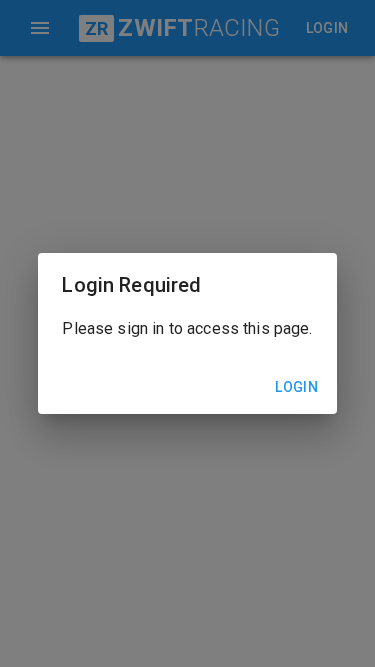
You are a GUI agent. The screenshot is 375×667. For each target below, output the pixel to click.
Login (296, 387)
